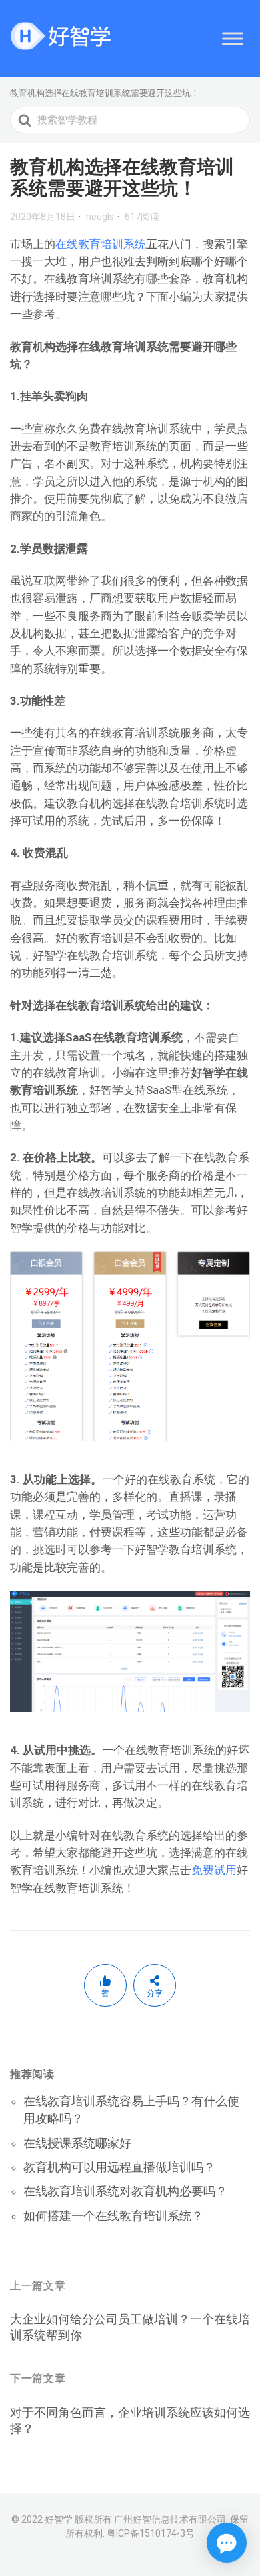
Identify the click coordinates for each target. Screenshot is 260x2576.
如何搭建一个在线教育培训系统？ (113, 2216)
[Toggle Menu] (233, 38)
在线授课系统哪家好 (77, 2143)
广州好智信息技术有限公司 (170, 2519)
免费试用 (214, 1870)
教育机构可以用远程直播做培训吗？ (119, 2167)
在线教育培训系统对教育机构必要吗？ (125, 2191)
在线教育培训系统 (101, 244)
